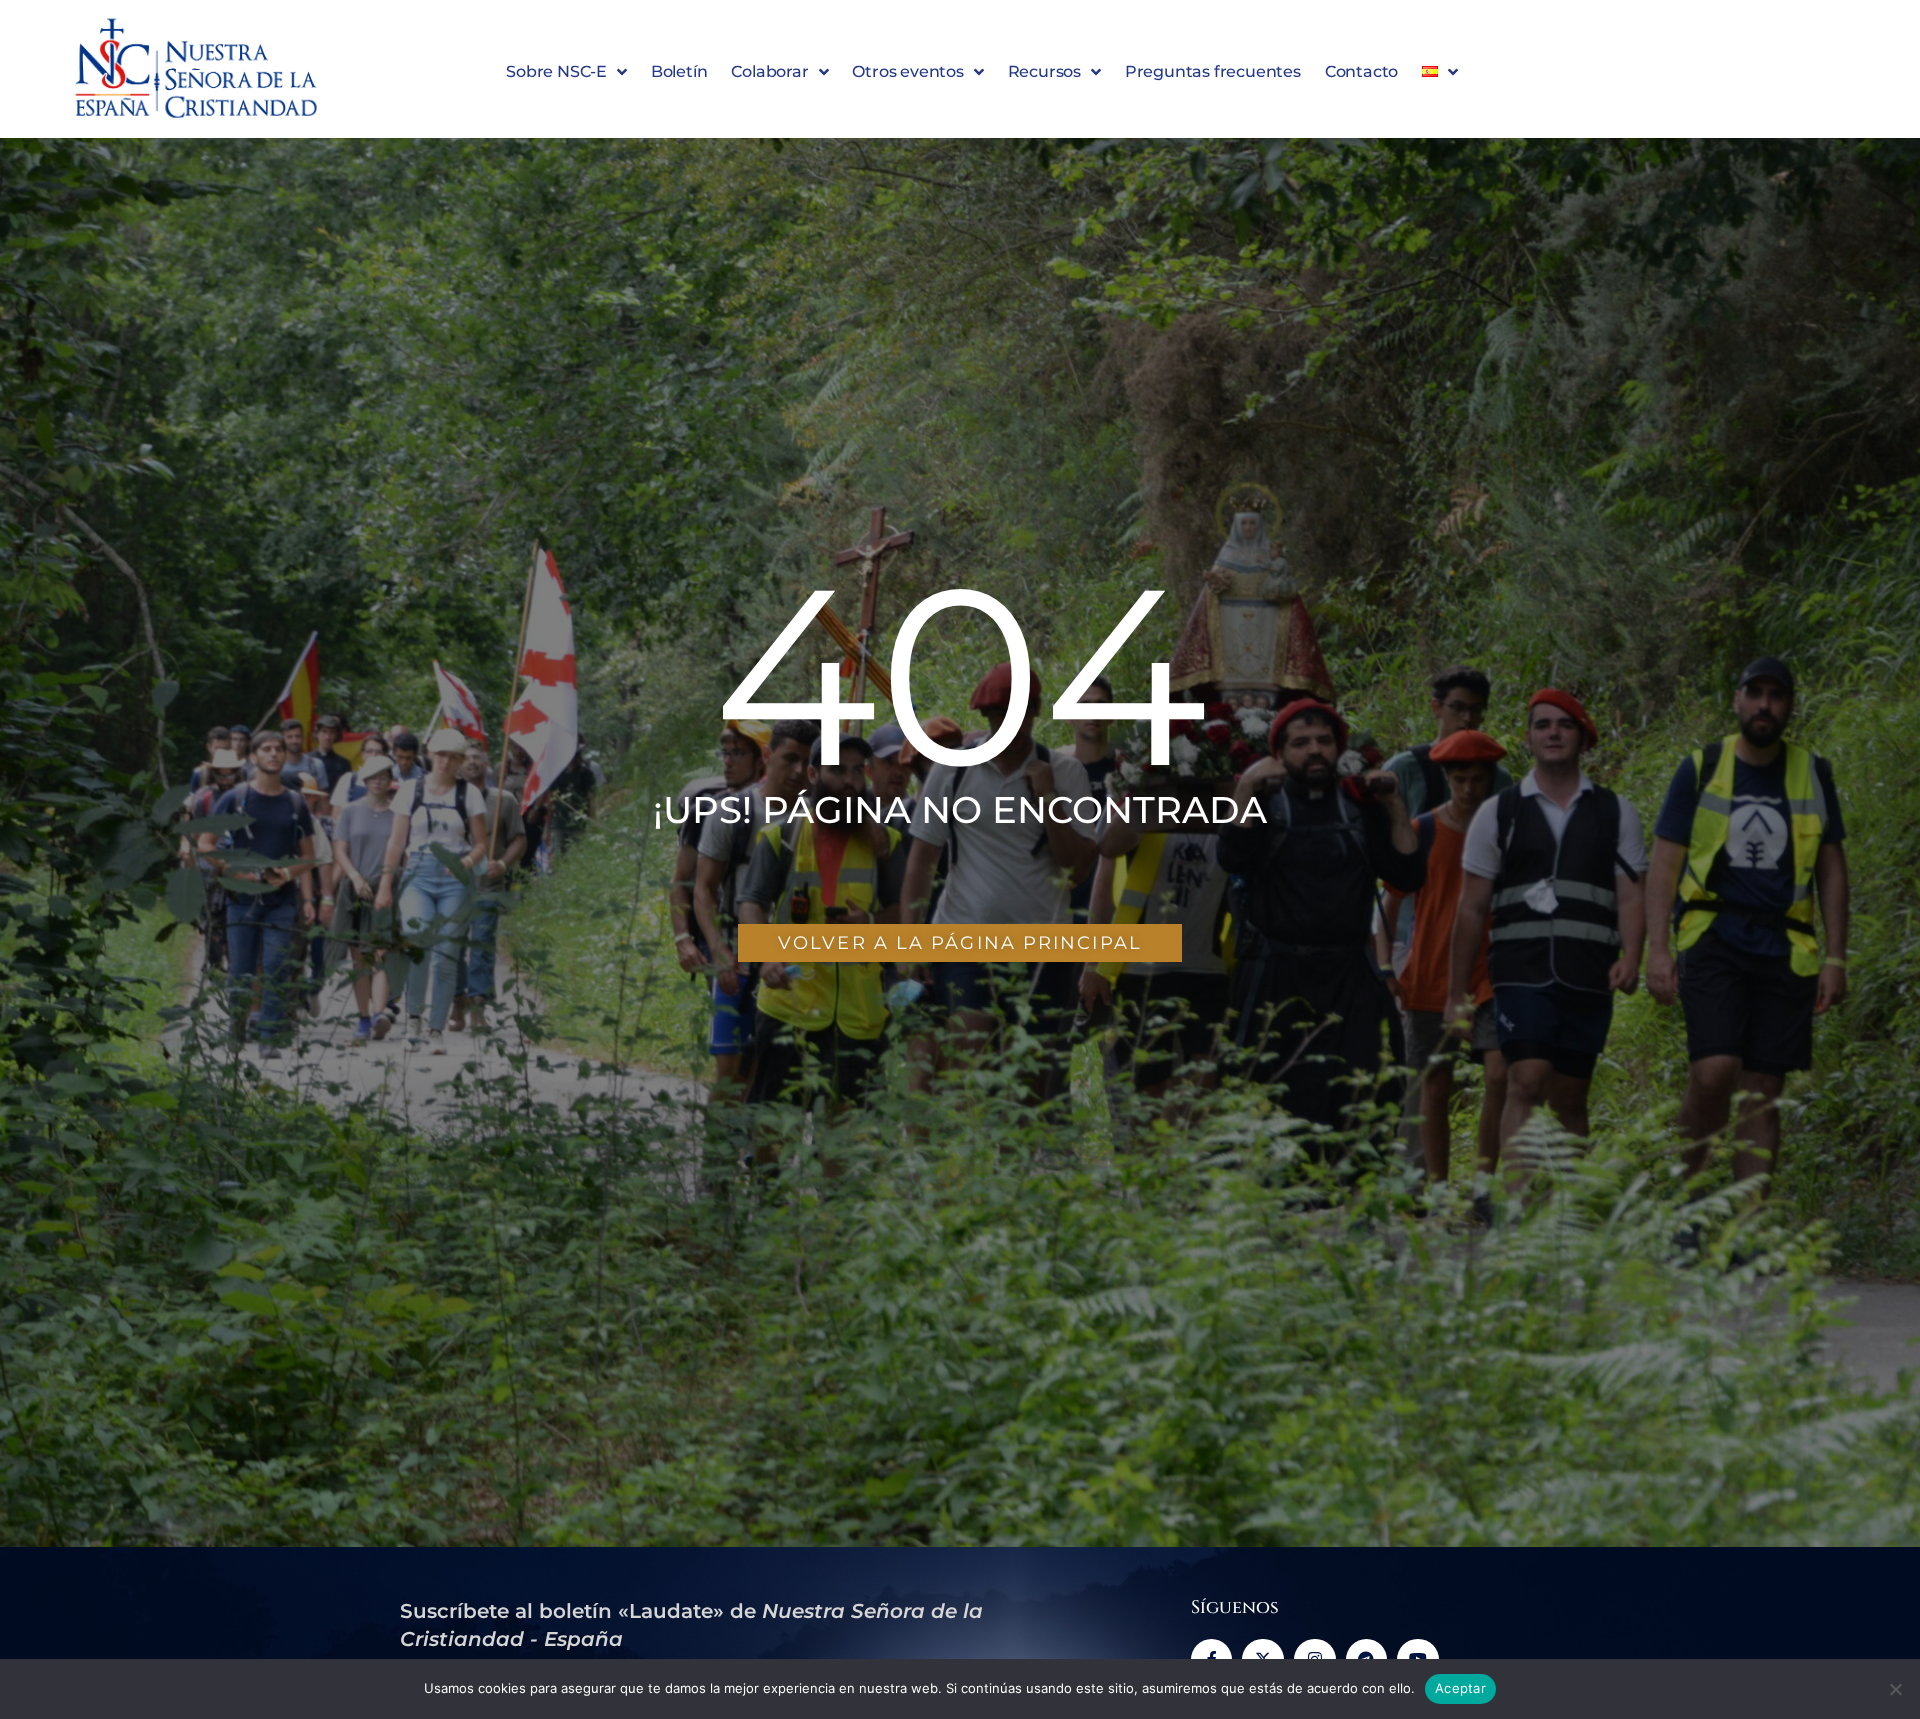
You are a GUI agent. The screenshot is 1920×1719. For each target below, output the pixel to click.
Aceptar (1460, 1688)
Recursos (1044, 71)
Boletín (679, 71)
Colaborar (769, 71)
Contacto (1361, 71)
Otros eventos (907, 71)
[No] (1895, 1689)
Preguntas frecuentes (1213, 71)
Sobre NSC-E (556, 71)
